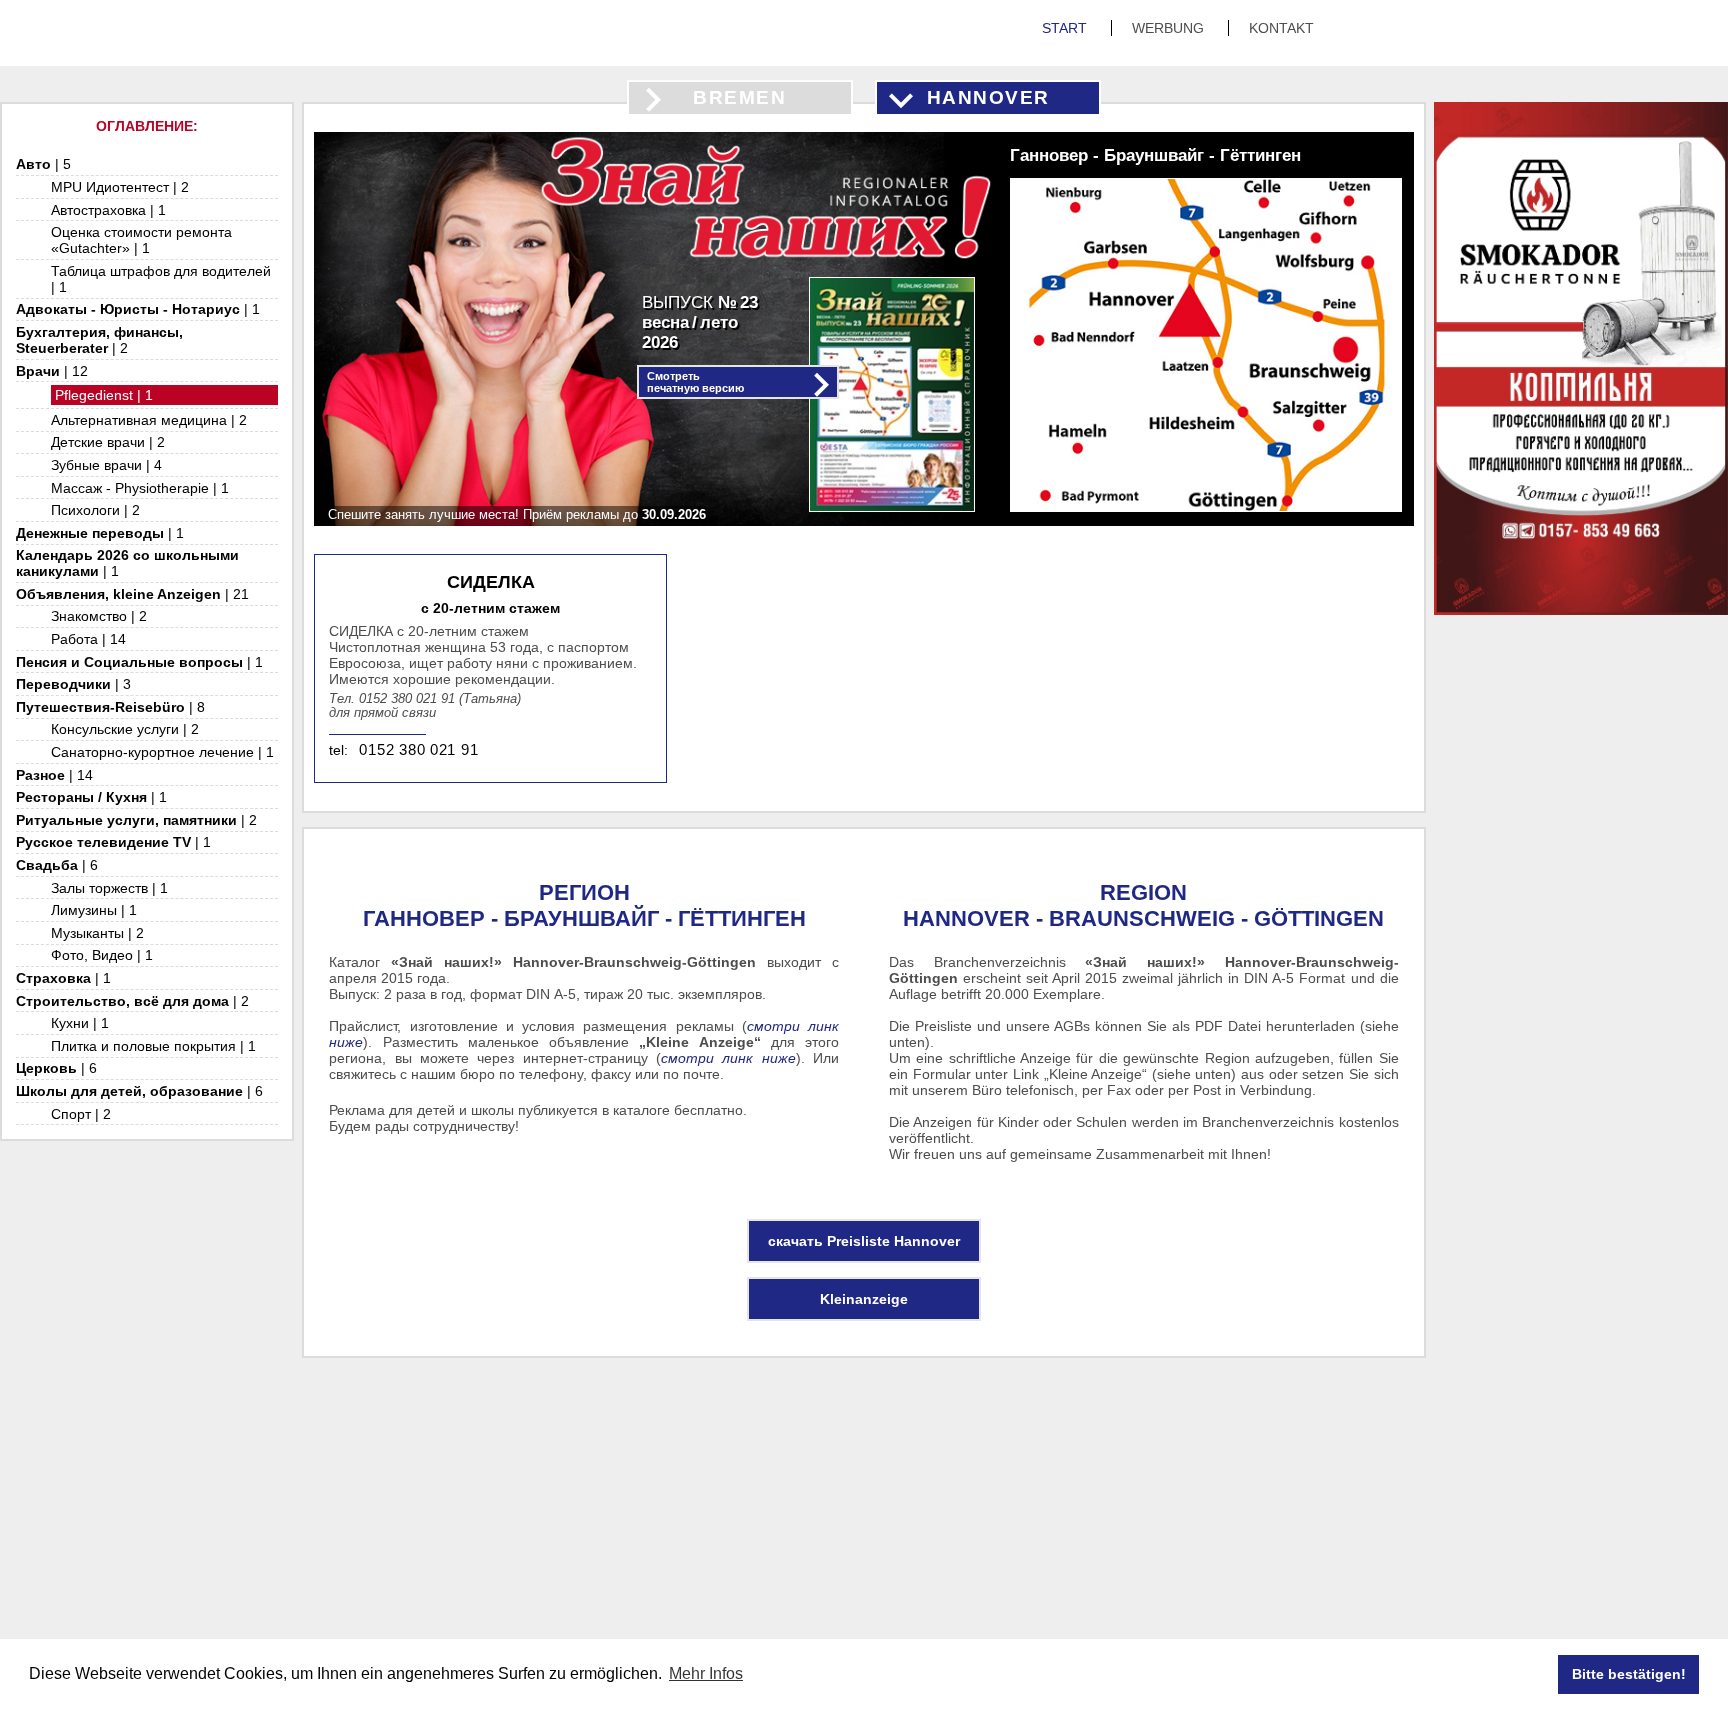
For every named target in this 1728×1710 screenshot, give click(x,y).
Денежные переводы (100, 533)
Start (1066, 28)
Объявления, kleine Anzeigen (132, 594)
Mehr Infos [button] (706, 1673)
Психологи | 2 (95, 510)
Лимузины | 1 (94, 910)
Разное (54, 775)
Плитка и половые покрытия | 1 (153, 1046)
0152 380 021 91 (418, 750)
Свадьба (57, 865)
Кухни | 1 (80, 1023)
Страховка (63, 978)
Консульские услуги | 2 (125, 729)
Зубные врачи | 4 (106, 465)
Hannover (988, 97)
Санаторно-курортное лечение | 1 (162, 752)
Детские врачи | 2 (108, 442)
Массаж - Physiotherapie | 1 (140, 488)
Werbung (1170, 28)
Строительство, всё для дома (132, 1001)
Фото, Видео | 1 (102, 955)
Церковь (56, 1068)
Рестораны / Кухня (91, 797)
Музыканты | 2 (97, 933)
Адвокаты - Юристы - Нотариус (138, 309)
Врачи (52, 371)
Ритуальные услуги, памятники (136, 820)
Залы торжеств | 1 (109, 888)
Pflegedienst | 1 (104, 395)
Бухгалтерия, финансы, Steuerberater (99, 340)
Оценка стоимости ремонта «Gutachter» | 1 (141, 240)
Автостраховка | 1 (108, 210)
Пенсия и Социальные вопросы (139, 662)
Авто (43, 164)
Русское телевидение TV (113, 842)
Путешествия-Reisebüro (110, 707)
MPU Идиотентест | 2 (120, 187)
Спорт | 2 (81, 1114)
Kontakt (1281, 28)
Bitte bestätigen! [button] (1629, 1674)
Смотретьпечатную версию (695, 382)
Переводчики (73, 684)
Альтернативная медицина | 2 (149, 420)
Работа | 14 (88, 639)
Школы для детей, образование (139, 1091)
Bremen (739, 97)
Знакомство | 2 (99, 616)
